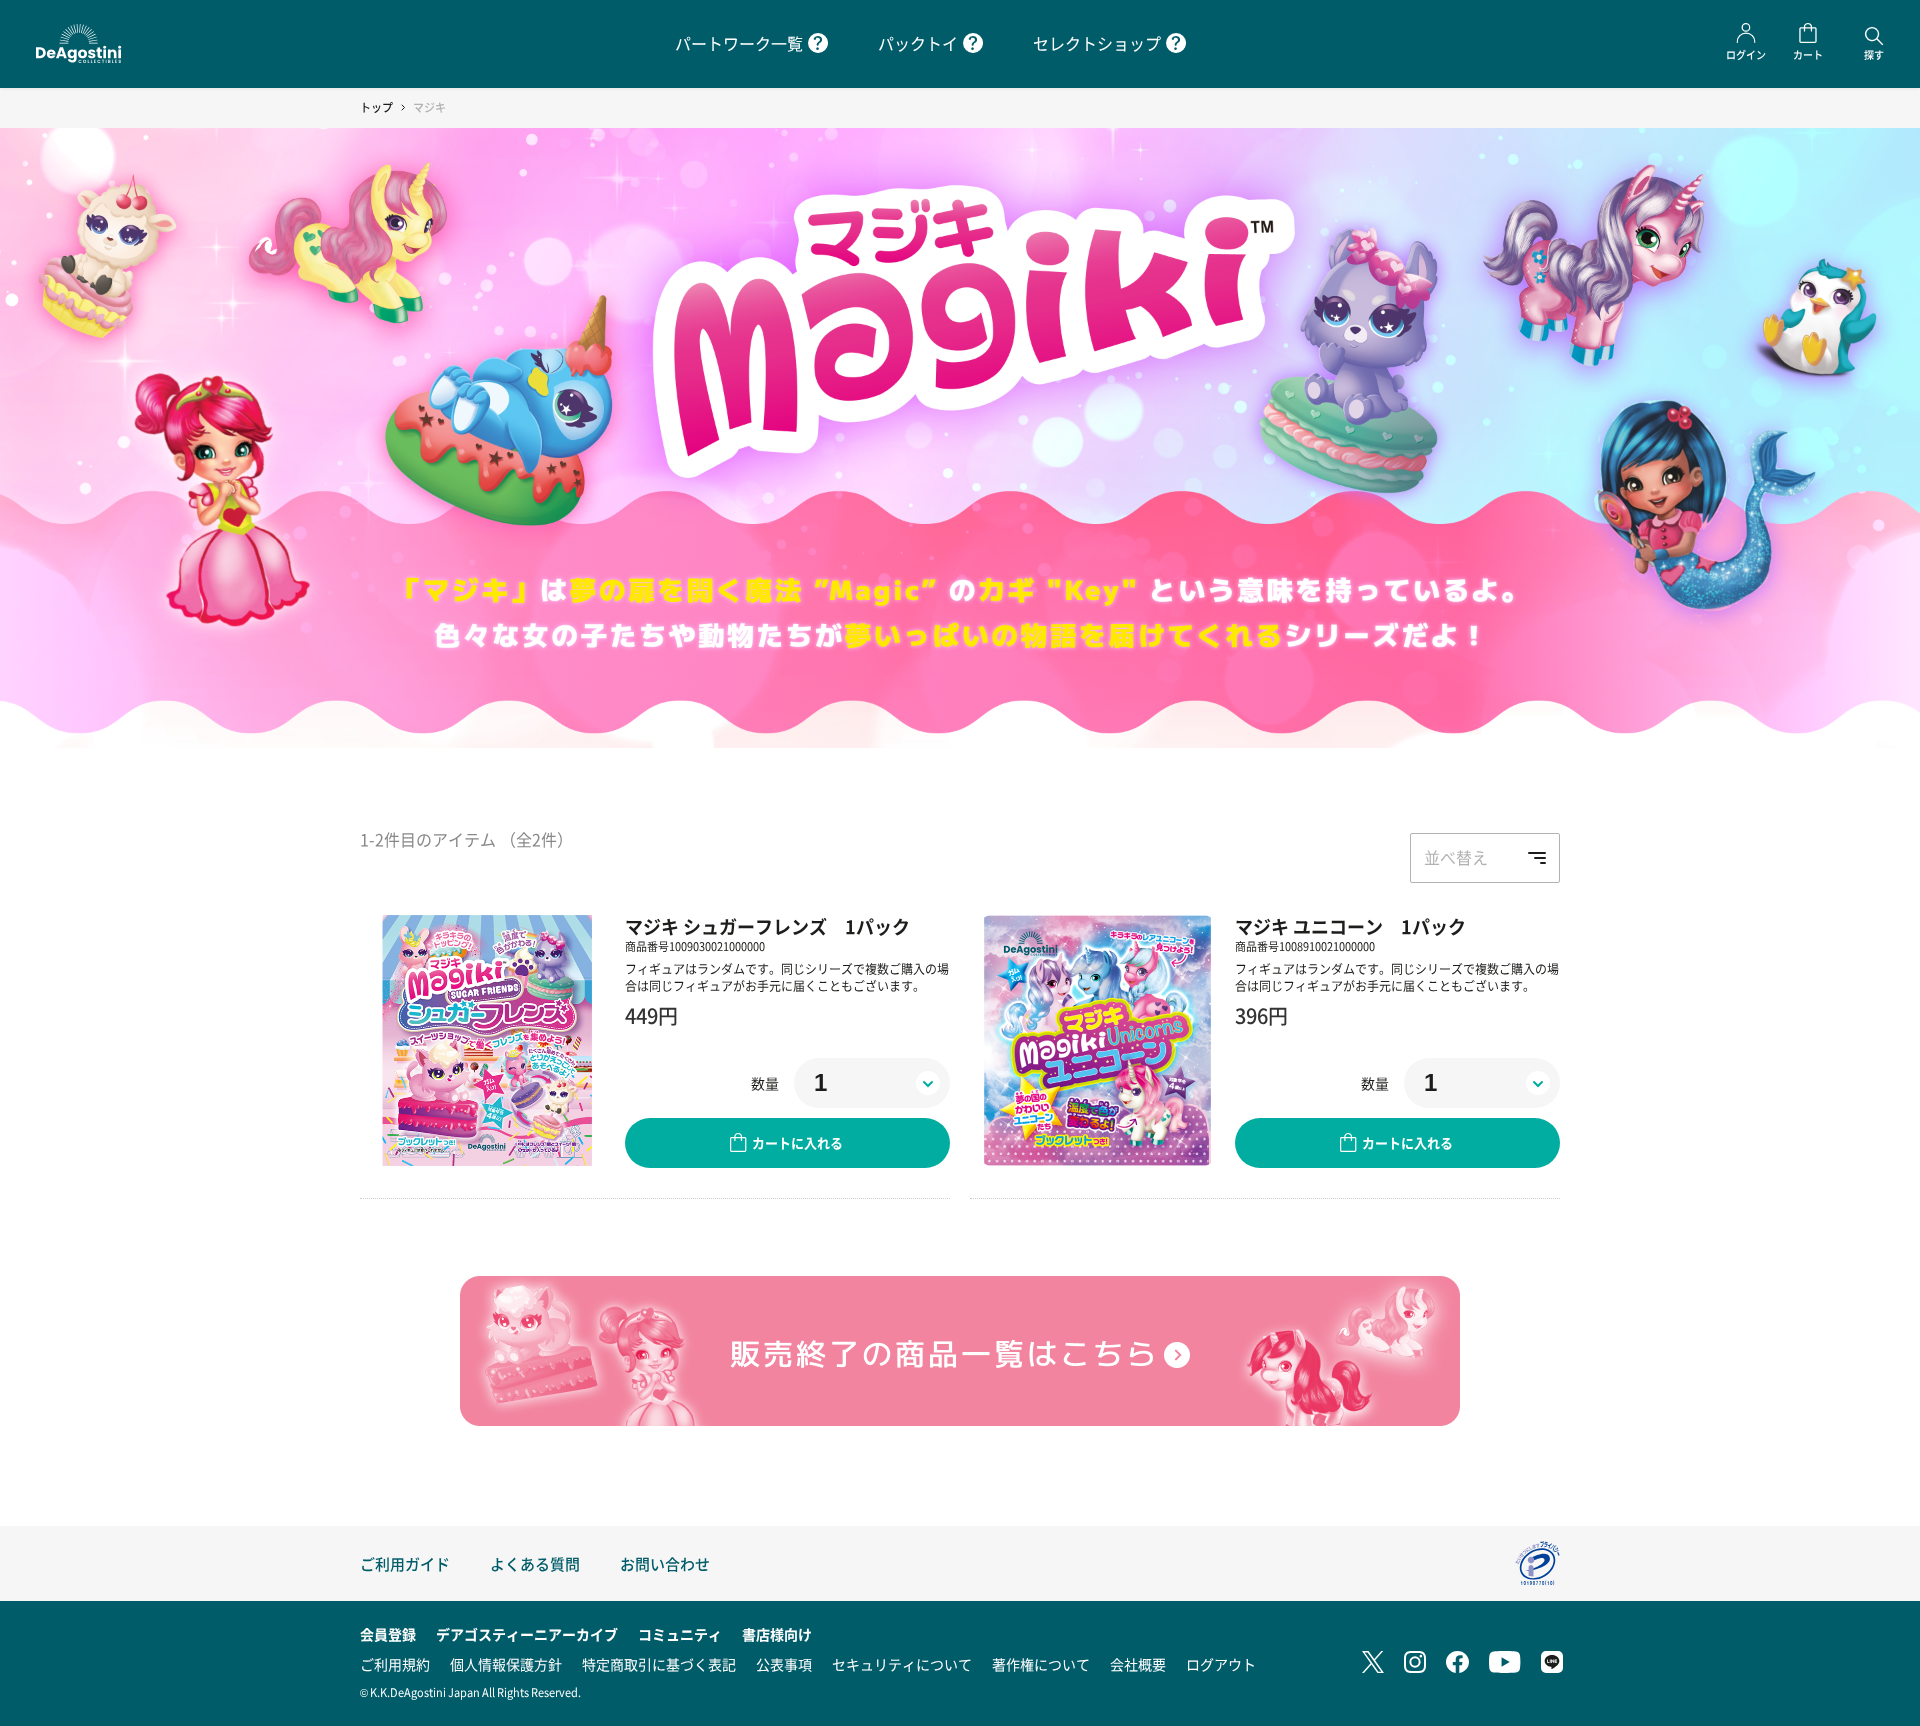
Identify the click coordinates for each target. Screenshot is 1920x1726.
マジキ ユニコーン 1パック (1350, 926)
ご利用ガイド (405, 1563)
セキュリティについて (902, 1664)
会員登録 (388, 1634)
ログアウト (1221, 1664)
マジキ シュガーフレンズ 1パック (767, 926)
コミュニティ (680, 1634)
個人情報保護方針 (506, 1664)
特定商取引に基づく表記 (659, 1664)
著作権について (1041, 1664)
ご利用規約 (395, 1664)
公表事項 (784, 1664)
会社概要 (1138, 1664)
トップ (376, 107)
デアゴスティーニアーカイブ (527, 1634)
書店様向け (777, 1634)
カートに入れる (797, 1142)
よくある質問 (535, 1563)
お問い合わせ (665, 1563)
